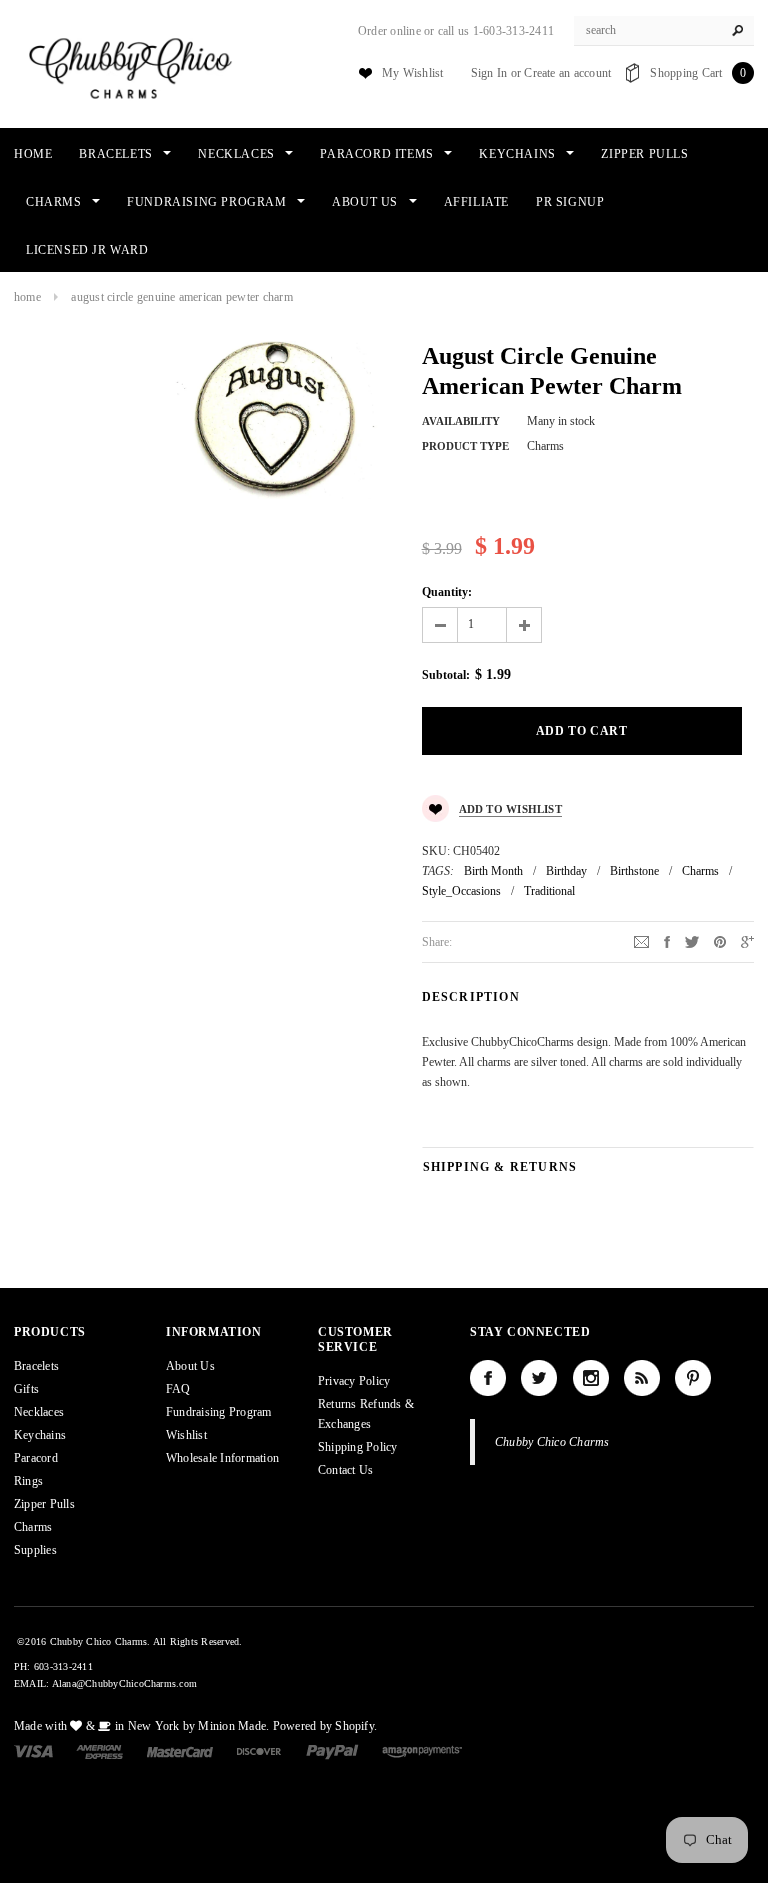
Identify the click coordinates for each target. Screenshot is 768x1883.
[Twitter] (692, 941)
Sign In (489, 73)
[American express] (99, 1751)
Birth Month (493, 871)
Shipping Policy (358, 1447)
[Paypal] (332, 1751)
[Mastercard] (180, 1751)
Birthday (566, 871)
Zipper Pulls (44, 1504)
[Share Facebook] (667, 941)
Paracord (36, 1458)
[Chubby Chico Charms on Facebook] (488, 1378)
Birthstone (634, 871)
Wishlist (186, 1435)
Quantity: (447, 592)
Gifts (26, 1389)
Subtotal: (446, 675)
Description (471, 997)
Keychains (40, 1435)
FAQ (178, 1389)
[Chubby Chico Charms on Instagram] (591, 1378)
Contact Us (345, 1470)
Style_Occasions (461, 891)
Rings (28, 1481)
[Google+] (747, 941)
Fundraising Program (219, 1412)
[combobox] (664, 31)
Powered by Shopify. (325, 1726)
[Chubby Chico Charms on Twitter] (539, 1378)
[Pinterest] (720, 941)
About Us (190, 1366)
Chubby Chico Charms (552, 1442)
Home (27, 297)
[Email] (641, 941)
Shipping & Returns (500, 1167)
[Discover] (259, 1751)
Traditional (549, 891)
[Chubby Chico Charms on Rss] (642, 1378)
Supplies (35, 1550)
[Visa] (33, 1751)
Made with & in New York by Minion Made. (141, 1726)
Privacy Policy (354, 1381)
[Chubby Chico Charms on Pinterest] (693, 1378)
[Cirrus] (422, 1751)
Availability (461, 421)
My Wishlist (413, 73)
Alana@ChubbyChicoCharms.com (124, 1683)
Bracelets (36, 1366)
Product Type (465, 446)
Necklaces (39, 1412)
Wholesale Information (222, 1458)
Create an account (567, 73)
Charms (700, 871)
